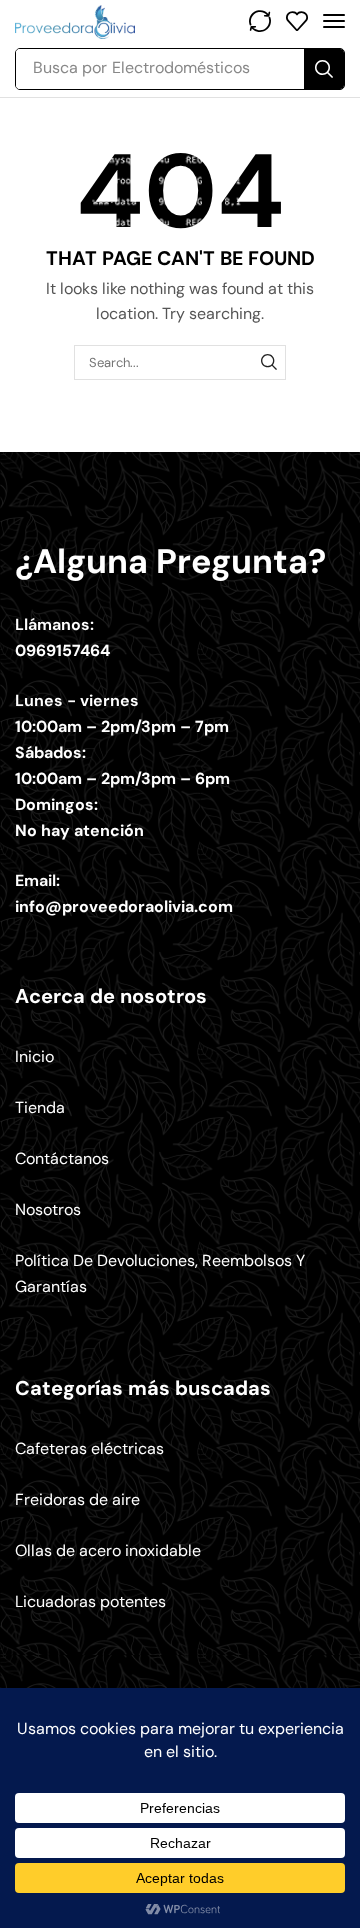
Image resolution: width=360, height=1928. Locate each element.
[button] (260, 21)
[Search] (324, 69)
